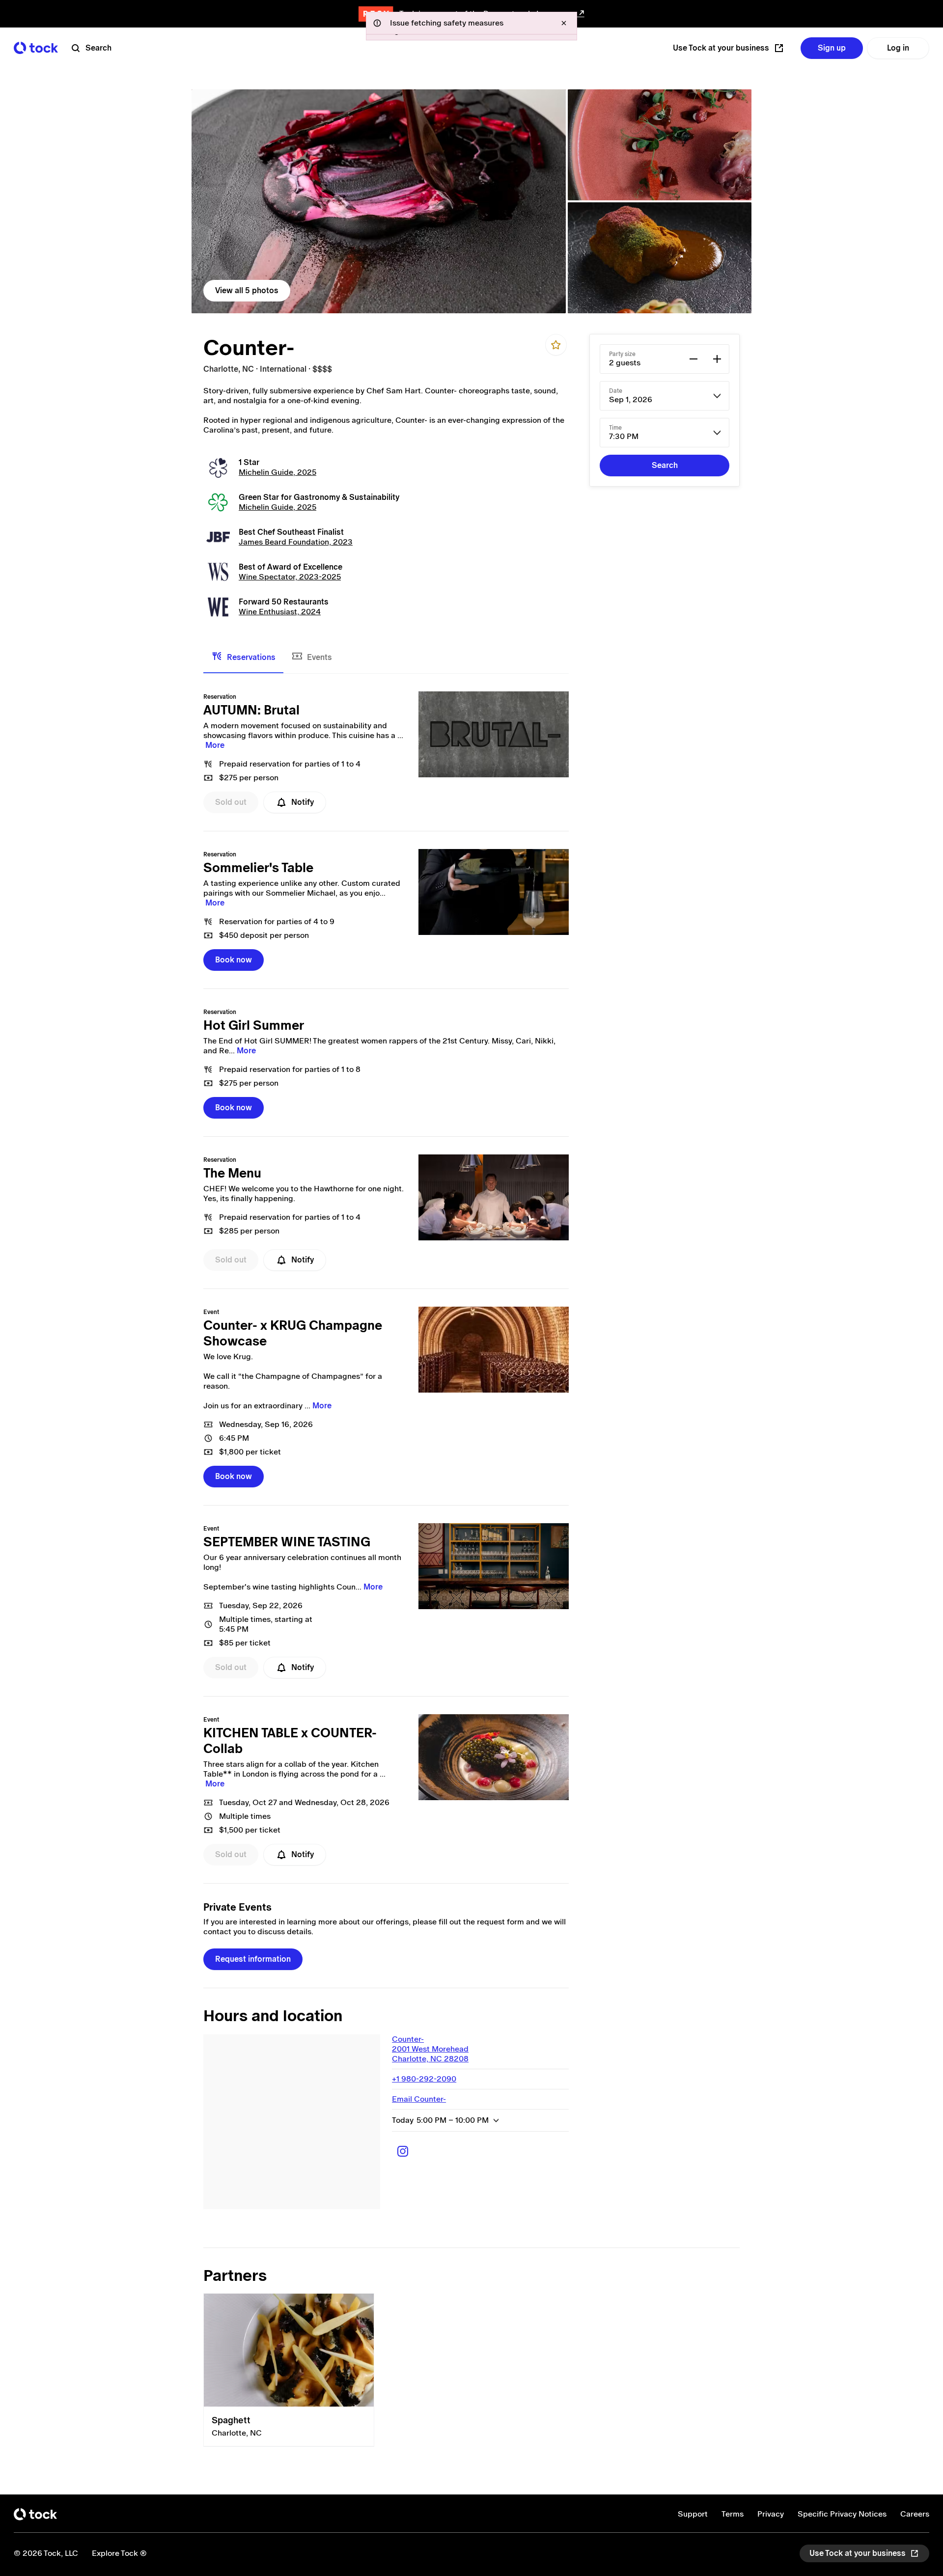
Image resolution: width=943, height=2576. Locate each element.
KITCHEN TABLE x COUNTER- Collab (290, 1741)
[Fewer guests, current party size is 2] (693, 359)
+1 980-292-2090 (424, 2079)
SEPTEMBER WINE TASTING (287, 1542)
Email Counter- (419, 2099)
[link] (379, 201)
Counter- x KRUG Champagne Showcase (293, 1333)
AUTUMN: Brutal (251, 710)
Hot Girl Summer (254, 1025)
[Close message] (564, 23)
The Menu (232, 1173)
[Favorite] (556, 345)
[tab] (243, 658)
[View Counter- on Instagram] (403, 2151)
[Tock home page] (36, 48)
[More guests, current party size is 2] (717, 359)
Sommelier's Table (258, 868)
